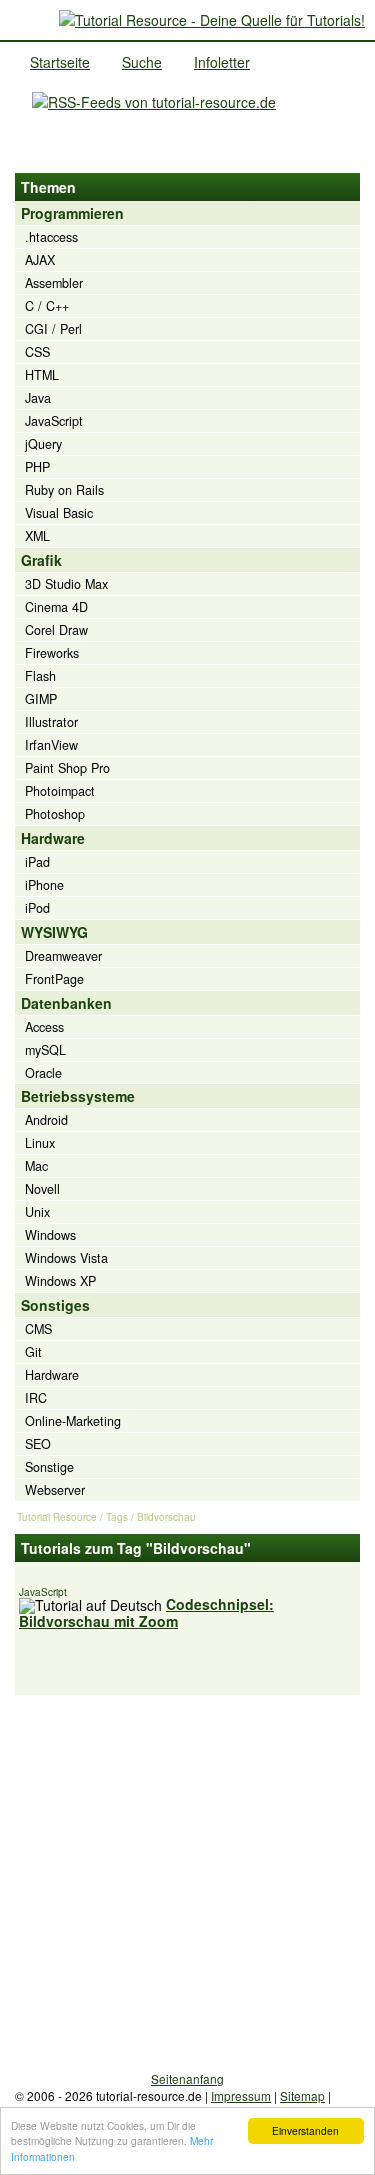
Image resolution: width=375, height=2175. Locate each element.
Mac (36, 1166)
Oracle (43, 1073)
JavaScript (54, 421)
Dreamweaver (63, 956)
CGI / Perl (53, 329)
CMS (38, 1329)
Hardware (52, 1375)
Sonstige (49, 1467)
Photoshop (55, 814)
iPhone (44, 885)
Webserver (55, 1490)
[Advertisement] (187, 1882)
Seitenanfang (187, 2078)
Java (38, 398)
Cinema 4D (56, 607)
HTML (42, 375)
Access (44, 1027)
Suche (142, 62)
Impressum (241, 2095)
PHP (37, 467)
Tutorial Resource (57, 1517)
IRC (36, 1398)
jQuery (43, 444)
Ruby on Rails (64, 490)
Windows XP (60, 1281)
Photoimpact (60, 791)
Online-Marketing (73, 1421)
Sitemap (302, 2095)
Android (46, 1120)
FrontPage (54, 979)
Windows (50, 1235)
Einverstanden (305, 2130)
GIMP (41, 699)
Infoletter (222, 62)
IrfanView (51, 745)
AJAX (40, 260)
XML (37, 536)
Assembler (54, 283)
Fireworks (52, 653)
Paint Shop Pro (67, 768)
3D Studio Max (66, 584)
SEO (38, 1444)
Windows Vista (66, 1258)
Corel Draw (56, 630)
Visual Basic (59, 513)
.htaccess (51, 237)
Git (33, 1352)
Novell (42, 1189)
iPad (37, 862)
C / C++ (47, 306)
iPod (37, 908)
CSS (37, 352)
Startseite (60, 62)
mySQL (45, 1050)
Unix (37, 1212)
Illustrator (51, 722)
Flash (40, 676)
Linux (40, 1143)
